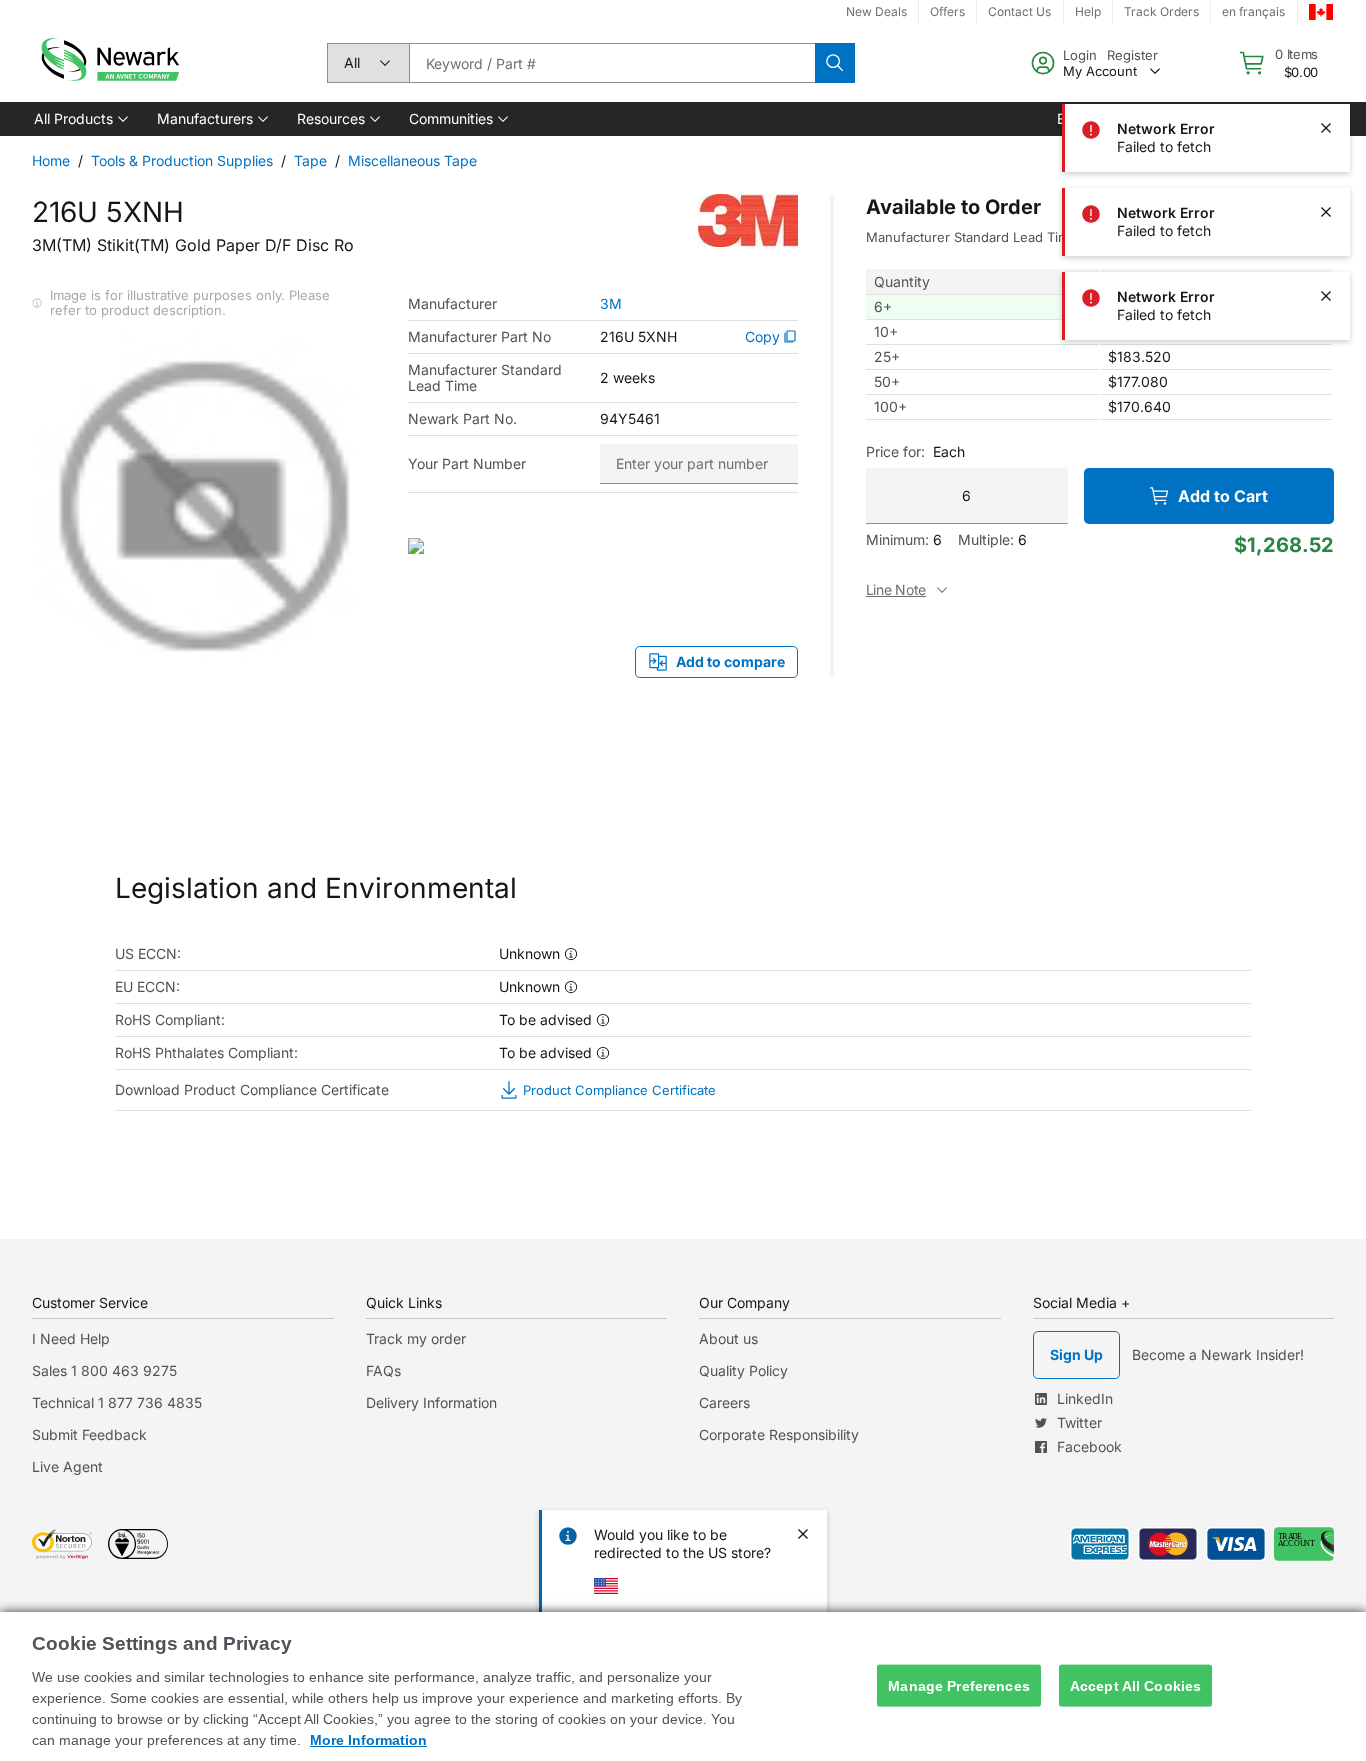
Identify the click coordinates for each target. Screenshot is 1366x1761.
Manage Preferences (959, 1685)
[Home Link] (108, 63)
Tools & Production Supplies (182, 160)
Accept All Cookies (1136, 1685)
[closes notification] (1326, 44)
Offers (947, 11)
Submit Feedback (89, 1434)
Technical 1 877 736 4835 (117, 1402)
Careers (724, 1402)
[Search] (835, 63)
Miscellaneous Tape (412, 160)
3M (611, 304)
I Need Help (71, 1338)
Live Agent (67, 1466)
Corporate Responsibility (779, 1434)
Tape (310, 160)
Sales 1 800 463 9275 (104, 1370)
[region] (683, 1686)
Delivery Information (431, 1402)
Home (51, 160)
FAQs (383, 1370)
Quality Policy (743, 1370)
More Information (368, 1740)
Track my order (416, 1338)
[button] (79, 119)
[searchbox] (612, 63)
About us (728, 1338)
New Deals (876, 11)
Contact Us (1019, 11)
